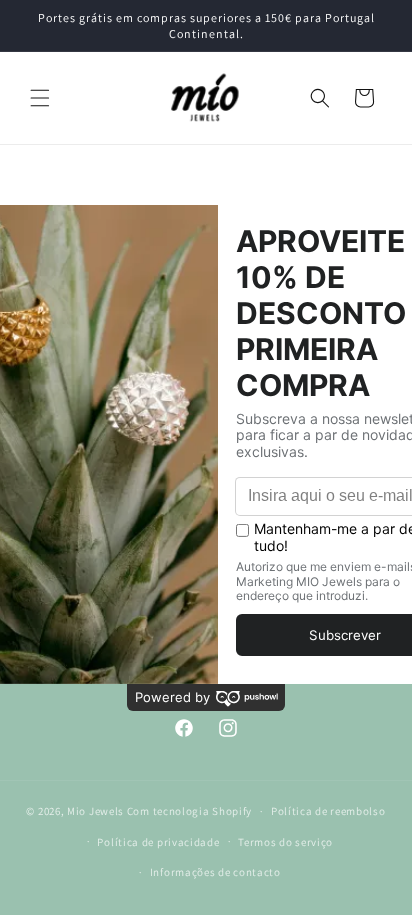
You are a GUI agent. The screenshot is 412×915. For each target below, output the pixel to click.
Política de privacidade (158, 842)
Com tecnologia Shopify (189, 811)
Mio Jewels (95, 811)
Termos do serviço (285, 842)
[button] (40, 98)
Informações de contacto (215, 872)
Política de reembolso (328, 811)
